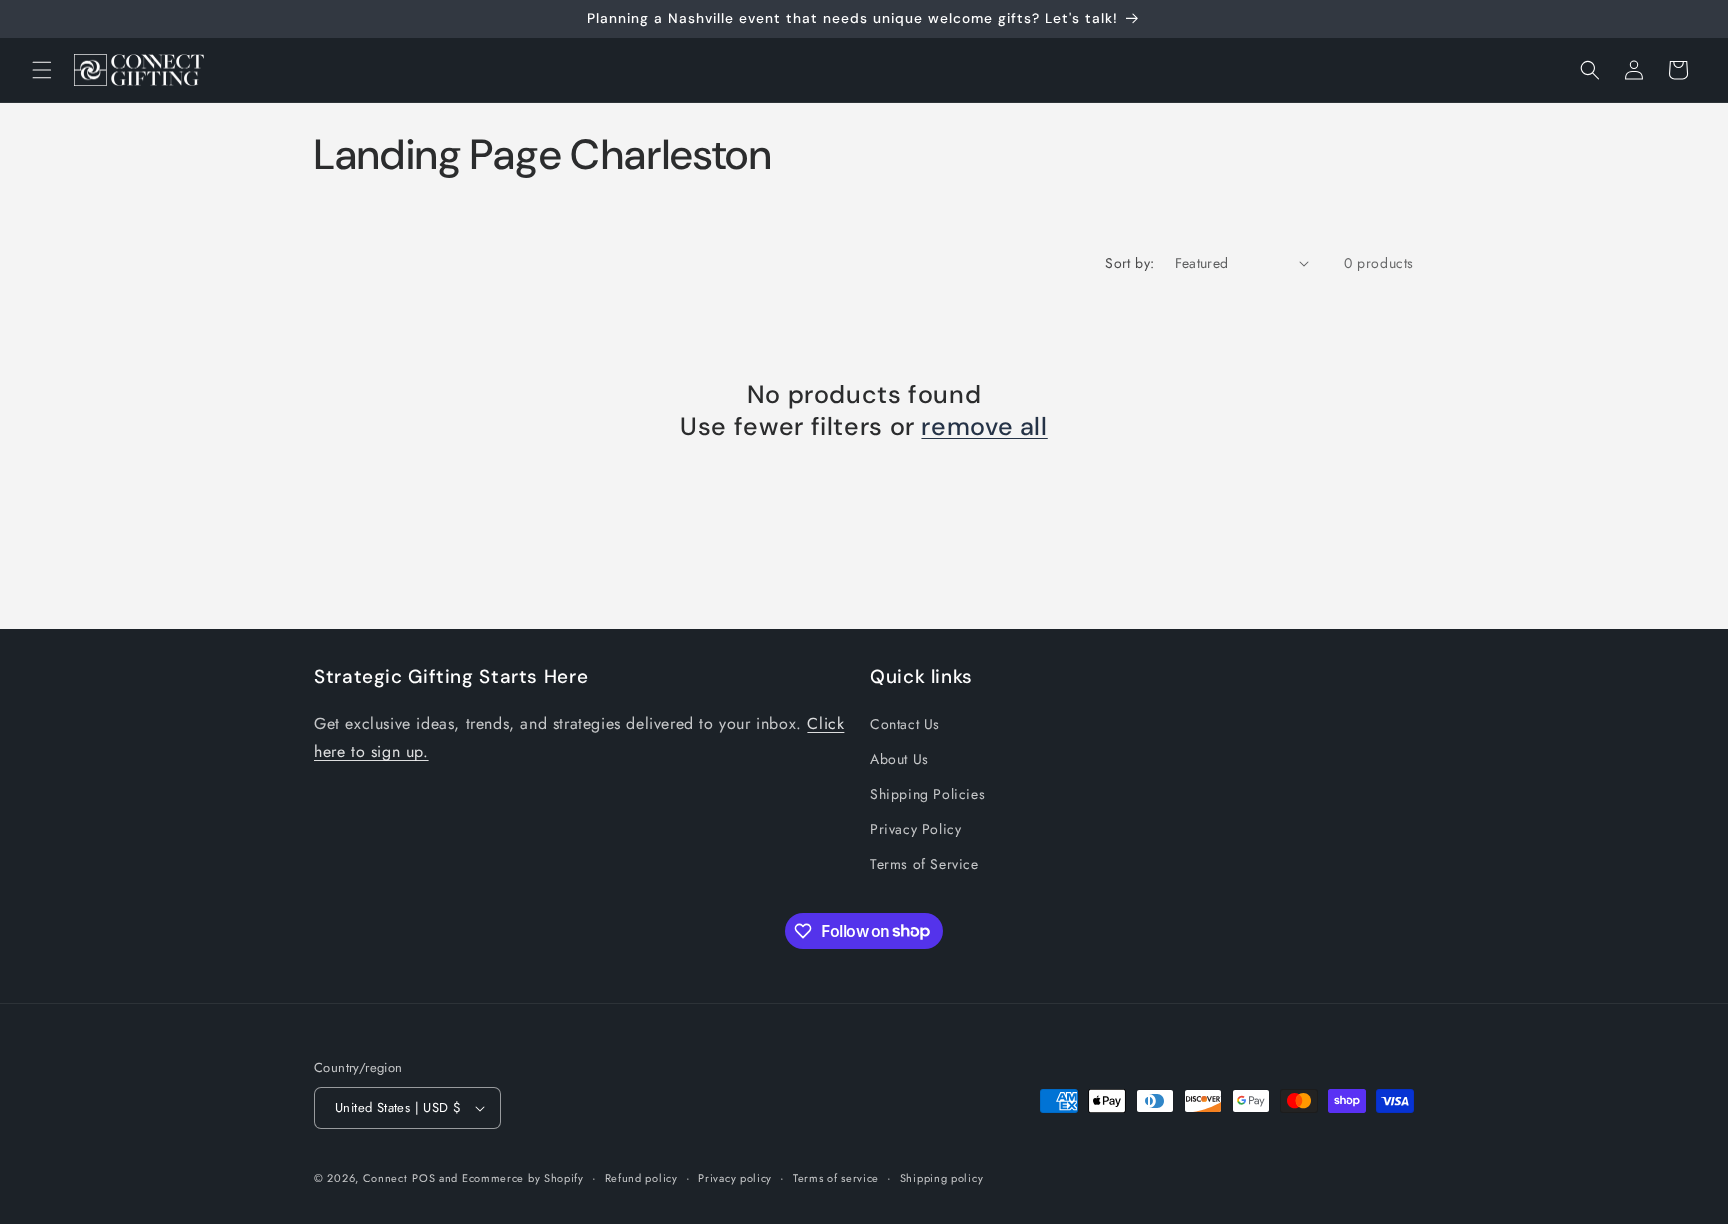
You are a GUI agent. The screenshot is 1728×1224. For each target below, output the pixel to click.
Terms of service (836, 1178)
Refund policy (641, 1178)
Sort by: (1129, 263)
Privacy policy (735, 1178)
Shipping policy (942, 1178)
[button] (42, 70)
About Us (899, 759)
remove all (984, 427)
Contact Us (905, 724)
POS (423, 1178)
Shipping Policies (927, 794)
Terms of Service (924, 864)
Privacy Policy (915, 829)
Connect (385, 1178)
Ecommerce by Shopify (523, 1178)
